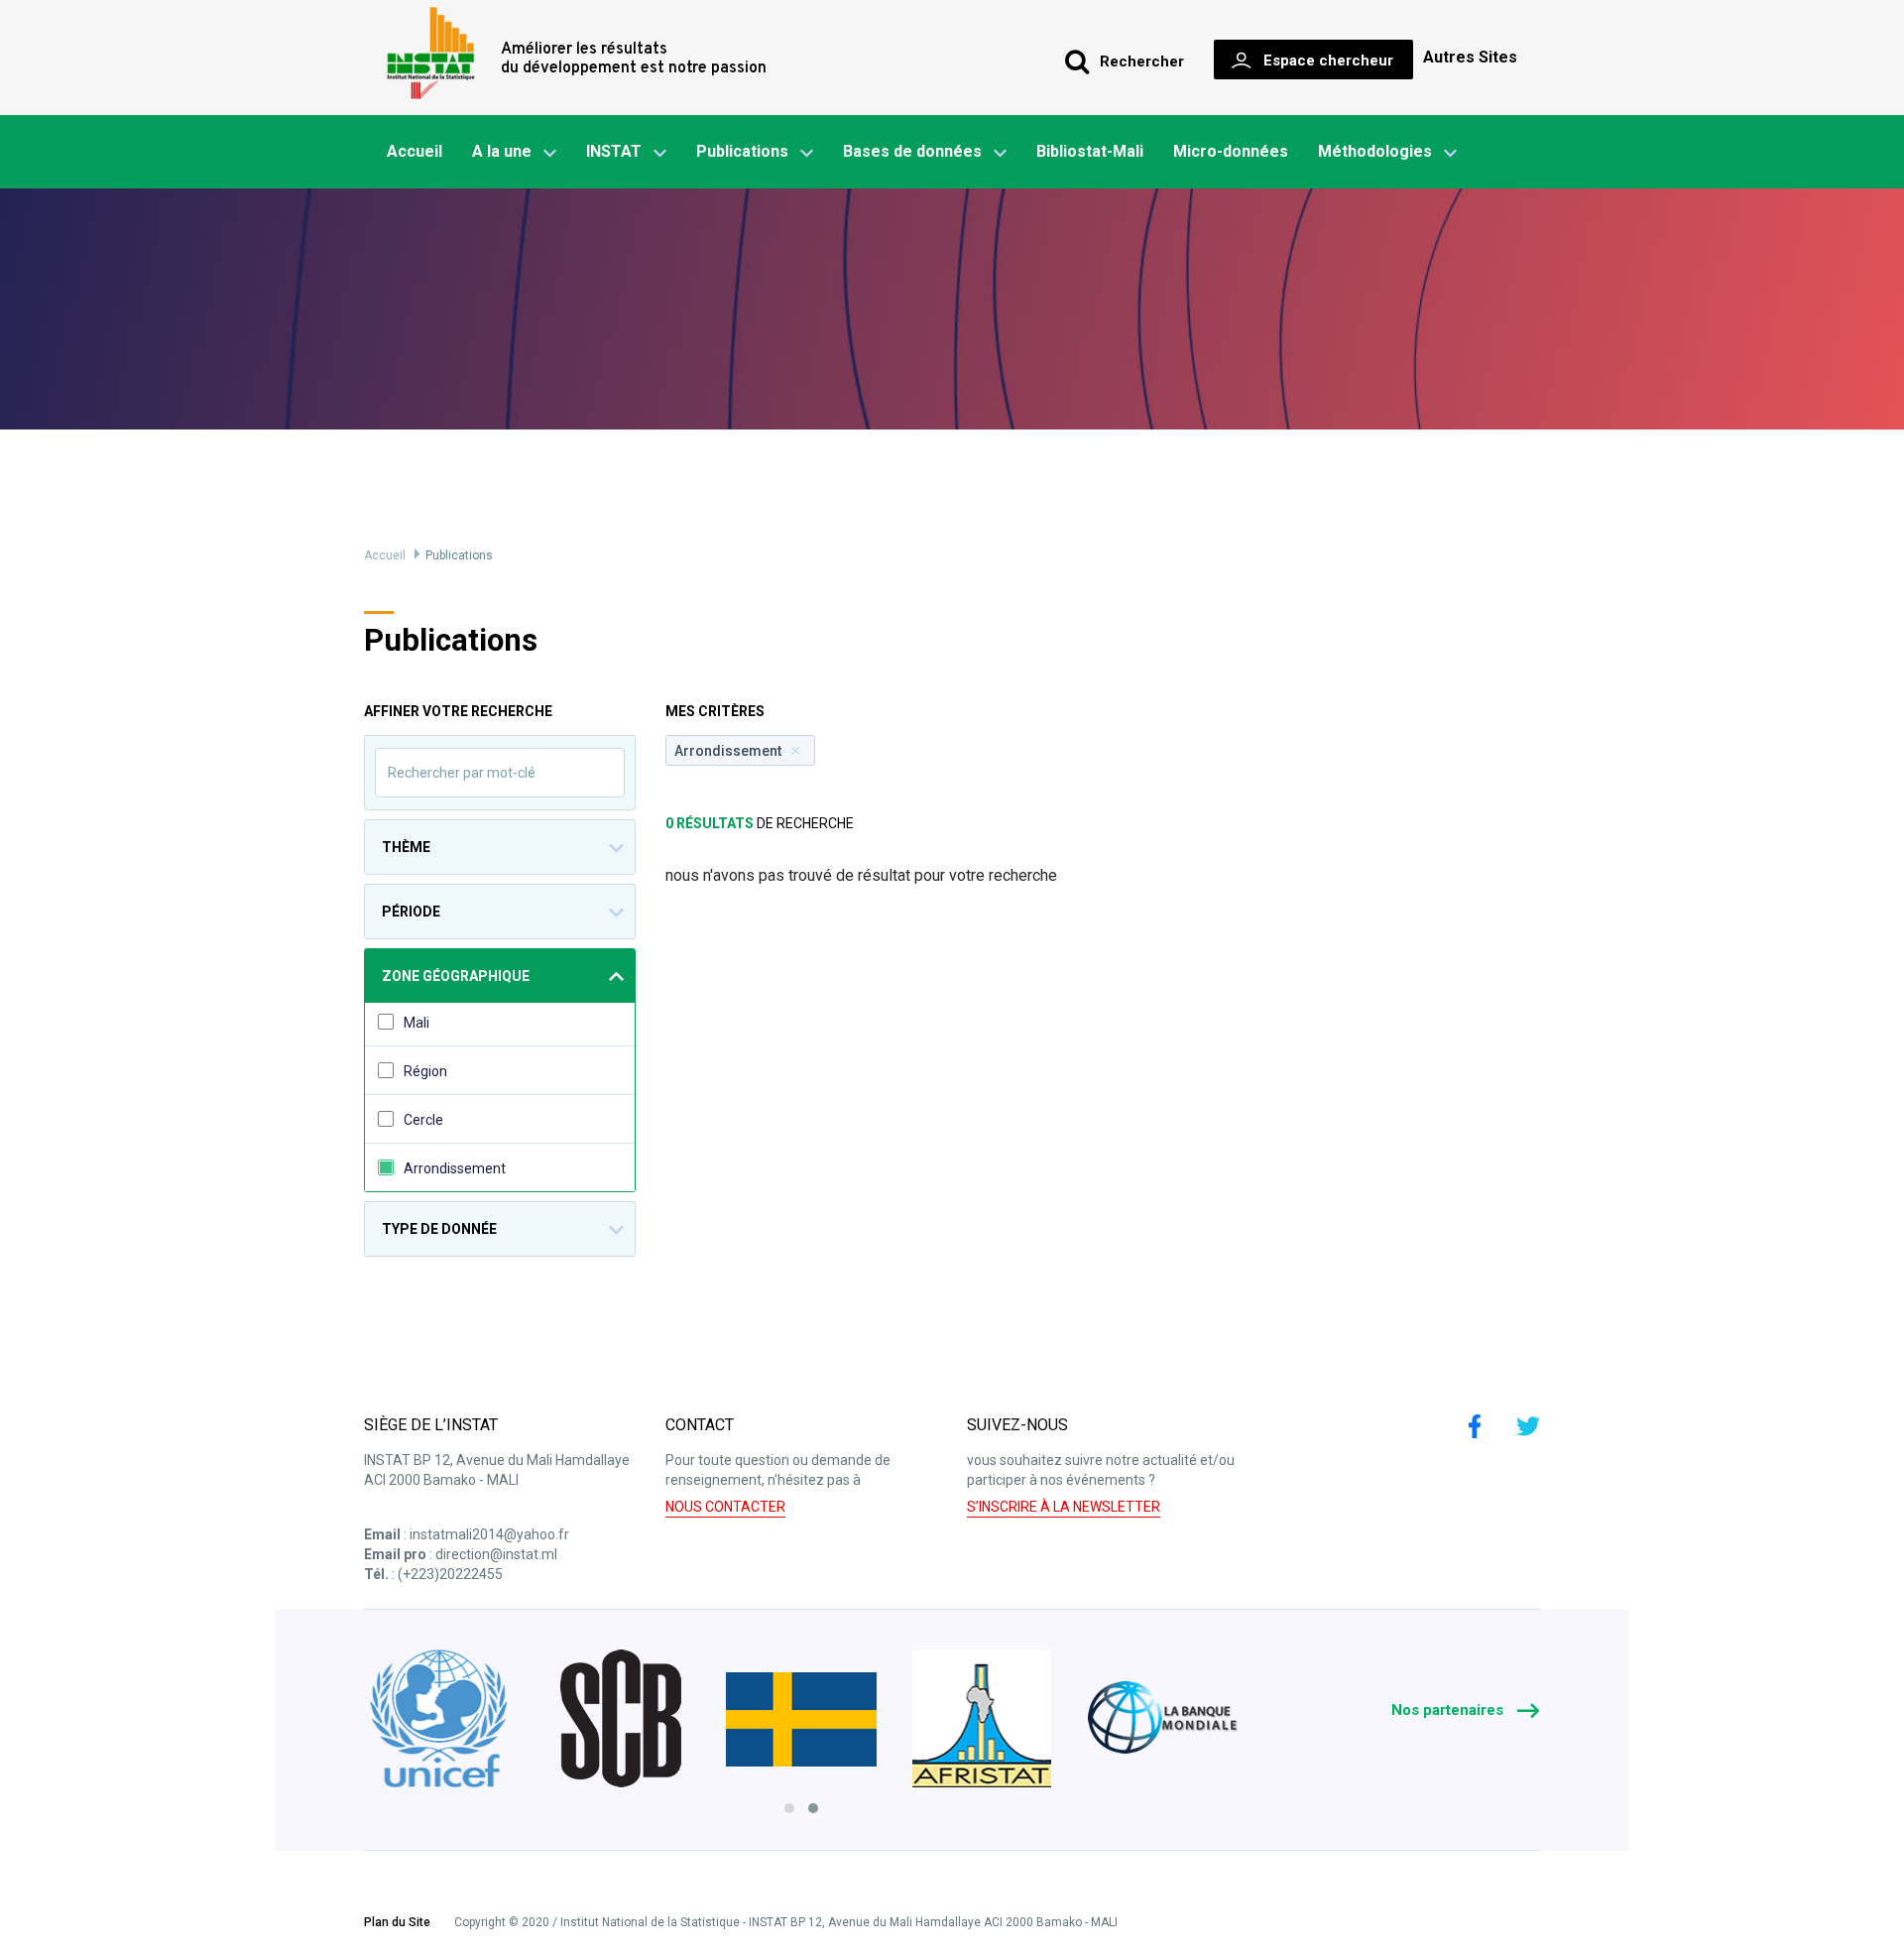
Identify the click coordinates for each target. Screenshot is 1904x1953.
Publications (742, 151)
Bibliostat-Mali (1090, 151)
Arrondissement (455, 1168)
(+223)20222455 (450, 1574)
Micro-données (1231, 151)
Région (425, 1071)
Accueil (415, 151)
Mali (416, 1023)
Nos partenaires (1449, 1710)
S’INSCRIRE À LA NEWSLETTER (1064, 1507)
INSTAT (614, 151)
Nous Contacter (725, 1507)
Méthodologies (1375, 151)
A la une (502, 151)
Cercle (423, 1120)
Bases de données (912, 151)
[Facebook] (1475, 1426)
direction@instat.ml (496, 1554)
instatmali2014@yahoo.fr (489, 1534)
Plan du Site (397, 1923)
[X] (1528, 1426)
